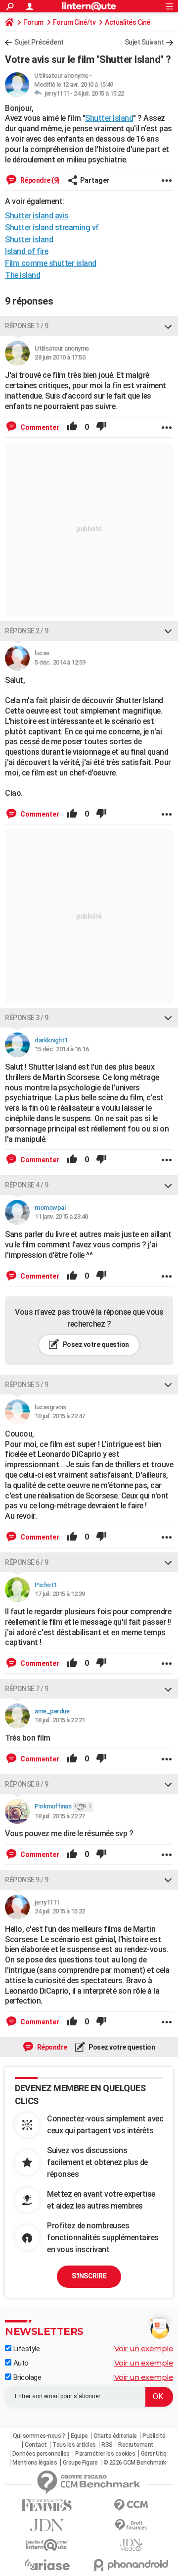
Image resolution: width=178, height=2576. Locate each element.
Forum (33, 22)
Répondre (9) (39, 180)
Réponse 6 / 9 (27, 1562)
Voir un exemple (144, 2348)
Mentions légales (35, 2463)
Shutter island (29, 239)
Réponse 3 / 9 (27, 1018)
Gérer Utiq (154, 2454)
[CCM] (131, 2505)
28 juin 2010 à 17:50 (60, 357)
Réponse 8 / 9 (27, 1784)
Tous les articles (74, 2445)
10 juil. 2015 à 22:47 (60, 1416)
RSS (107, 2445)
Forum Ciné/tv (74, 22)
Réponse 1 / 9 (27, 326)
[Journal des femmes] (47, 2505)
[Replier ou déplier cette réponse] (168, 326)
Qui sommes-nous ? (39, 2436)
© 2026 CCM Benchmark (135, 2463)
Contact (36, 2445)
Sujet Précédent (39, 42)
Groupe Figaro (80, 2463)
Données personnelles (41, 2454)
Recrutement (136, 2445)
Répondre (51, 2047)
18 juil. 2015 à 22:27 (60, 1816)
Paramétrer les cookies (105, 2454)
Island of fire (26, 251)
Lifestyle (25, 2349)
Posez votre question (95, 1344)
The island (22, 275)
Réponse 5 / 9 (27, 1385)
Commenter (39, 427)
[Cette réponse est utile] (72, 427)
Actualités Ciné (128, 22)
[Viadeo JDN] (131, 2545)
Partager (95, 180)
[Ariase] (47, 2565)
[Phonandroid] (131, 2565)
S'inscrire (89, 2276)
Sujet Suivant (144, 42)
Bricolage (26, 2377)
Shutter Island (109, 118)
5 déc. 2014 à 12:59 (60, 662)
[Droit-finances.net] (131, 2525)
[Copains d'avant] (47, 2545)
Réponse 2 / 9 (27, 631)
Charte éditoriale (115, 2436)
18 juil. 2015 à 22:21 (60, 1720)
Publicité (154, 2436)
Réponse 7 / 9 (27, 1689)
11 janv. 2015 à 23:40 (61, 1216)
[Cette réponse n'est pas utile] (101, 427)
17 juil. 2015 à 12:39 (60, 1594)
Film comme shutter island (51, 263)
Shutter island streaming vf (52, 228)
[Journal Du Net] (47, 2525)
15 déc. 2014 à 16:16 (62, 1049)
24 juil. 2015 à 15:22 (99, 93)
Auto (20, 2363)
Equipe (79, 2436)
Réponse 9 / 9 (27, 1880)
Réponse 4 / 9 (27, 1185)
